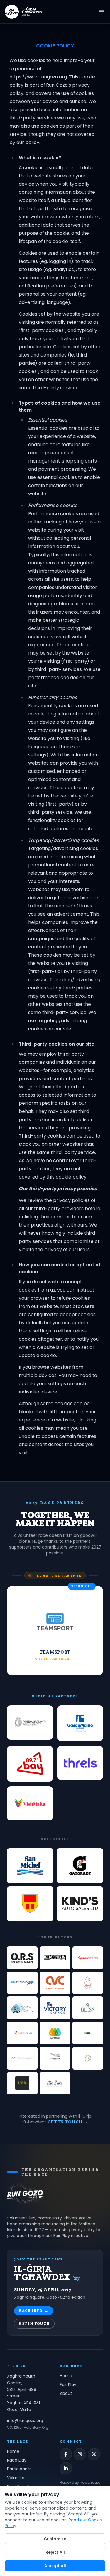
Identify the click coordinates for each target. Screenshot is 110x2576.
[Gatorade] (80, 1866)
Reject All (55, 2552)
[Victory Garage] (55, 2008)
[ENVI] (22, 1983)
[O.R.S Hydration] (22, 1958)
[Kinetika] (55, 1958)
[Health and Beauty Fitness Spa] (22, 2008)
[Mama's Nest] (88, 1983)
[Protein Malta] (88, 1958)
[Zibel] (88, 2033)
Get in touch (34, 2324)
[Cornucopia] (55, 2058)
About (66, 2393)
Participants (19, 2469)
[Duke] (55, 2083)
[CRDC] (55, 2033)
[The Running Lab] (22, 2033)
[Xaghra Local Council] (30, 1904)
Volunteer (17, 2478)
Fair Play (68, 2385)
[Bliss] (88, 2008)
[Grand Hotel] (88, 2058)
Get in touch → (68, 2122)
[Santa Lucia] (22, 2083)
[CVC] (55, 1983)
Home (66, 2376)
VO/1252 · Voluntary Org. (28, 2428)
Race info (34, 2311)
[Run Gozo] (25, 2194)
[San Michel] (30, 1866)
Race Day (17, 2460)
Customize (55, 2539)
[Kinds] (80, 1904)
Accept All (55, 2566)
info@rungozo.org (25, 2421)
